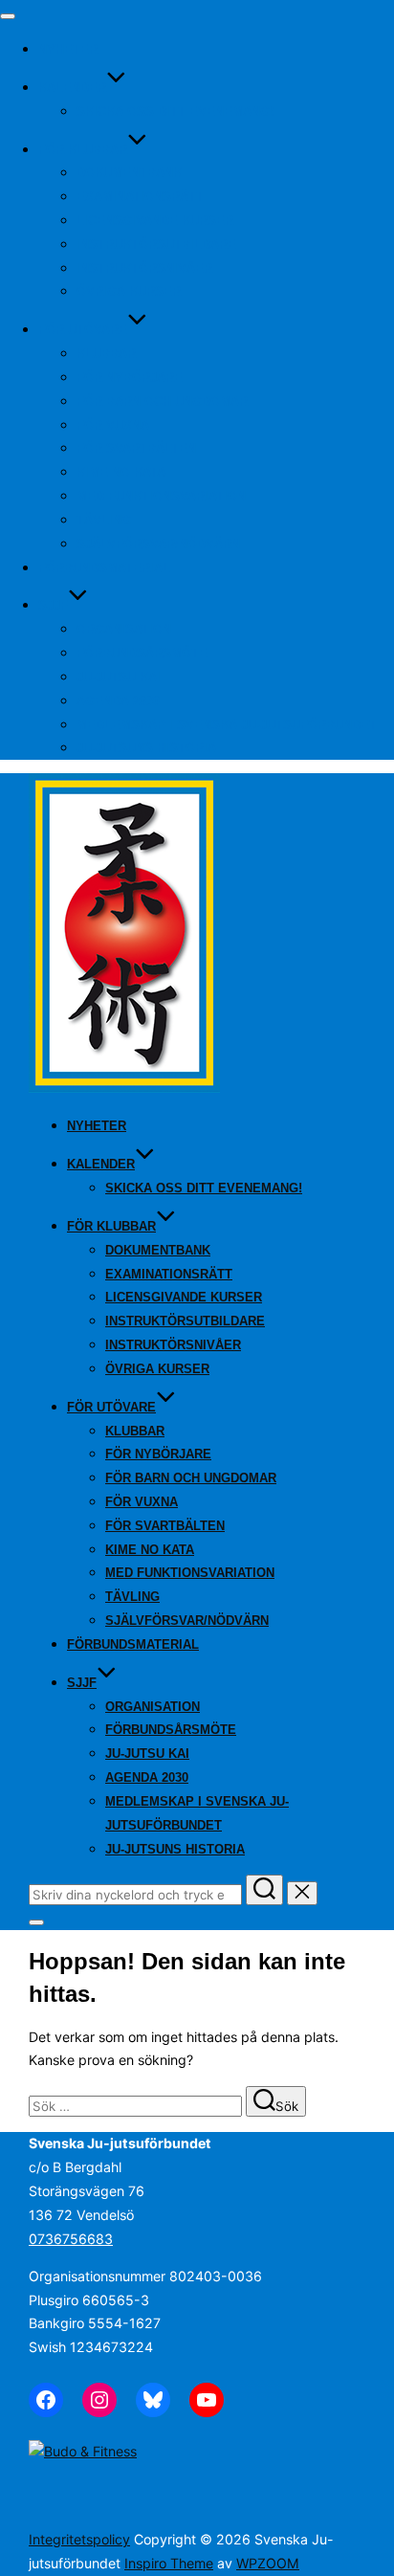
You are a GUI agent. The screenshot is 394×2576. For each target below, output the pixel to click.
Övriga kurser (129, 291)
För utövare (83, 330)
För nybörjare (130, 378)
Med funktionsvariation (161, 496)
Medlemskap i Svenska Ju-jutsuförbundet (227, 725)
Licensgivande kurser (155, 221)
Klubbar (106, 354)
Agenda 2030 (118, 701)
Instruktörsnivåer (144, 268)
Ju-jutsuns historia (146, 748)
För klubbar (83, 150)
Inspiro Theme (169, 2563)
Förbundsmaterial (104, 568)
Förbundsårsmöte (142, 653)
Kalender (72, 88)
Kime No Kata (121, 472)
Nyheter (68, 49)
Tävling (104, 520)
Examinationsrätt (140, 197)
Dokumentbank (129, 173)
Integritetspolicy (79, 2539)
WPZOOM (268, 2563)
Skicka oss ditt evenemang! (175, 111)
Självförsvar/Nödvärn (158, 544)
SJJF (53, 605)
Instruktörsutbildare (156, 244)
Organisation (124, 629)
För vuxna (113, 425)
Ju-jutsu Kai (119, 677)
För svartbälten (136, 448)
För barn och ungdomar (162, 401)
